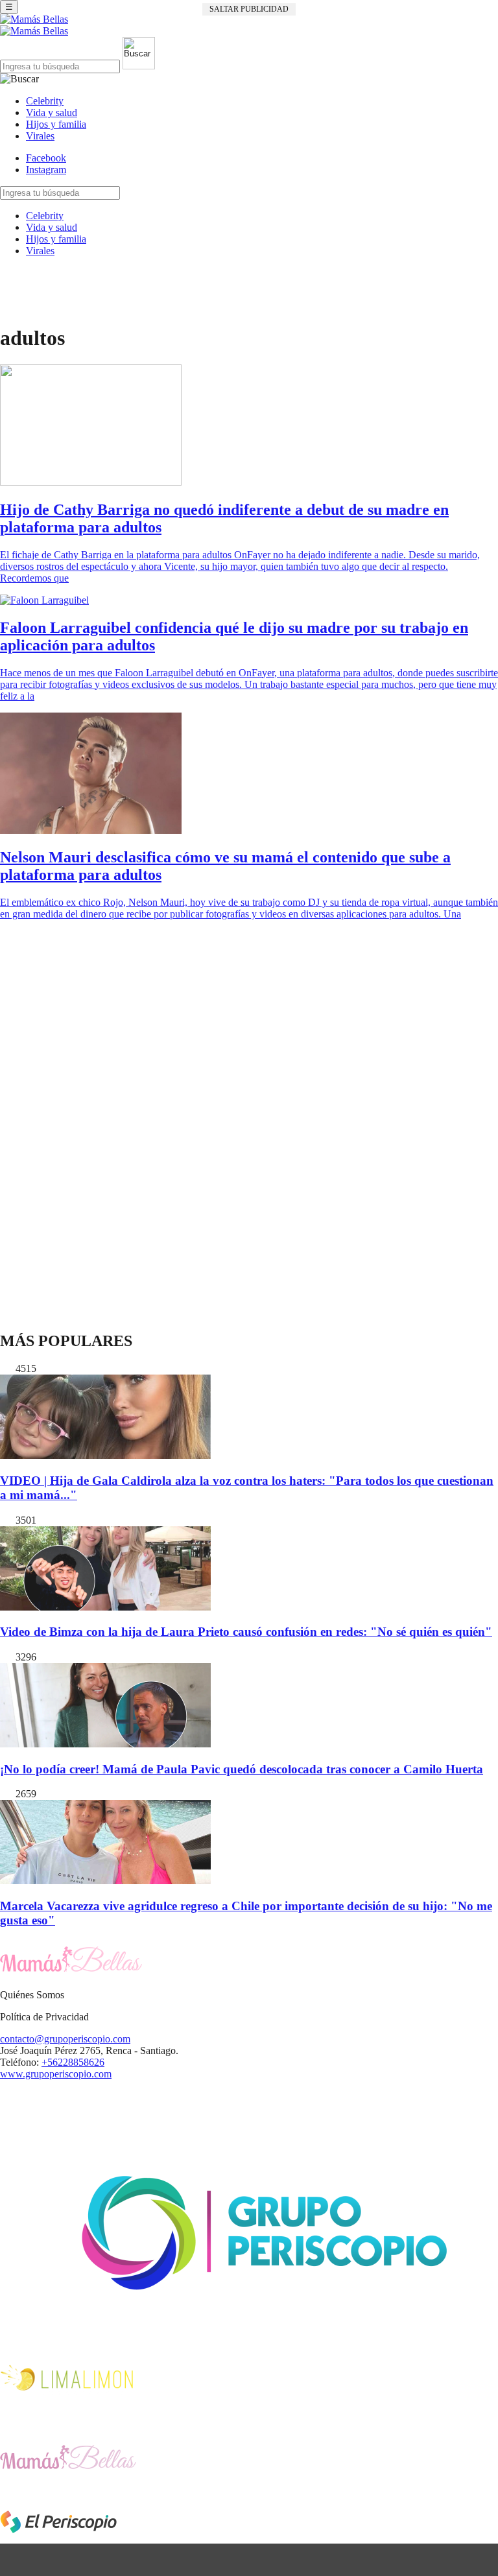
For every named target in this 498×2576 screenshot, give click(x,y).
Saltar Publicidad (249, 9)
